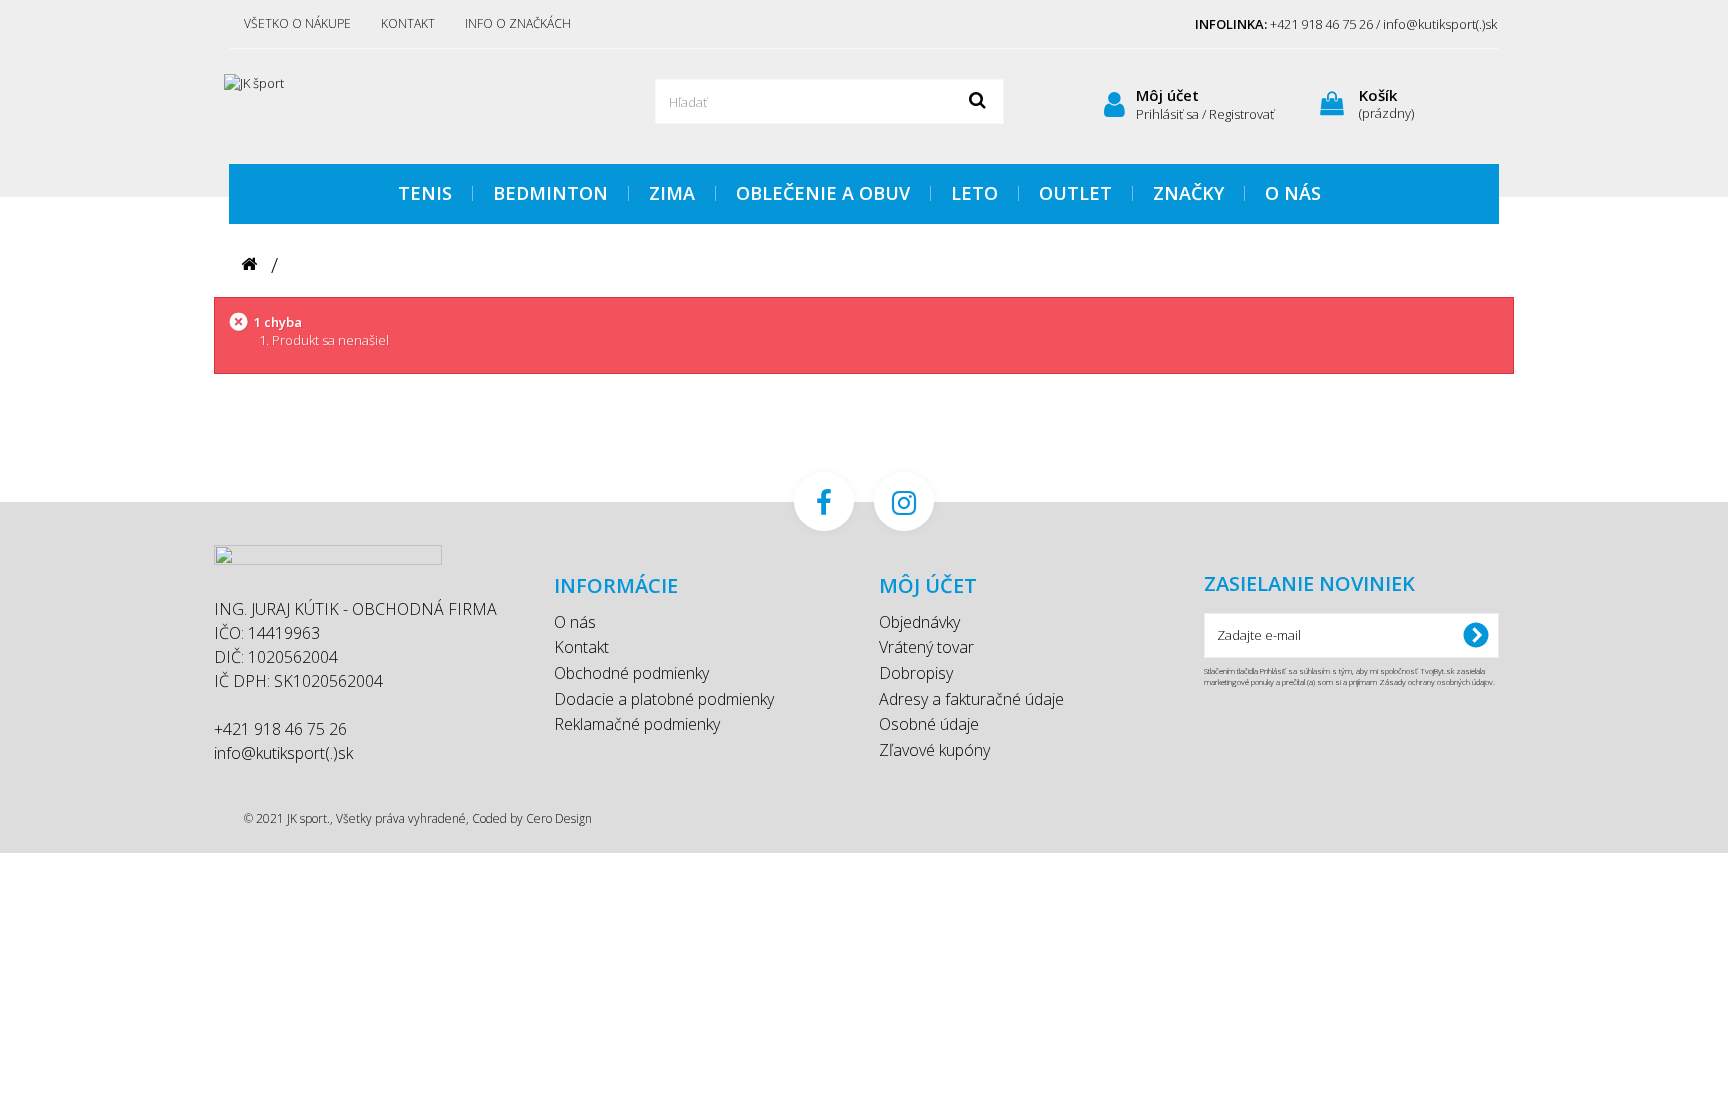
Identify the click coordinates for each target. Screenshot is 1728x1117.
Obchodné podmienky (631, 673)
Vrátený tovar (926, 647)
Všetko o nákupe (297, 23)
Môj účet (1167, 95)
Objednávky (919, 622)
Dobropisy (916, 673)
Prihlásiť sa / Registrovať (1205, 114)
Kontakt (408, 23)
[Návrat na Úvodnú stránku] (249, 264)
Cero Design (559, 818)
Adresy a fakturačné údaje (971, 699)
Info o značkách (518, 23)
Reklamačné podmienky (637, 724)
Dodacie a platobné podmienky (664, 699)
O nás (575, 622)
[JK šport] (414, 104)
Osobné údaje (929, 724)
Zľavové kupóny (934, 750)
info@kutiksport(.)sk (283, 753)
